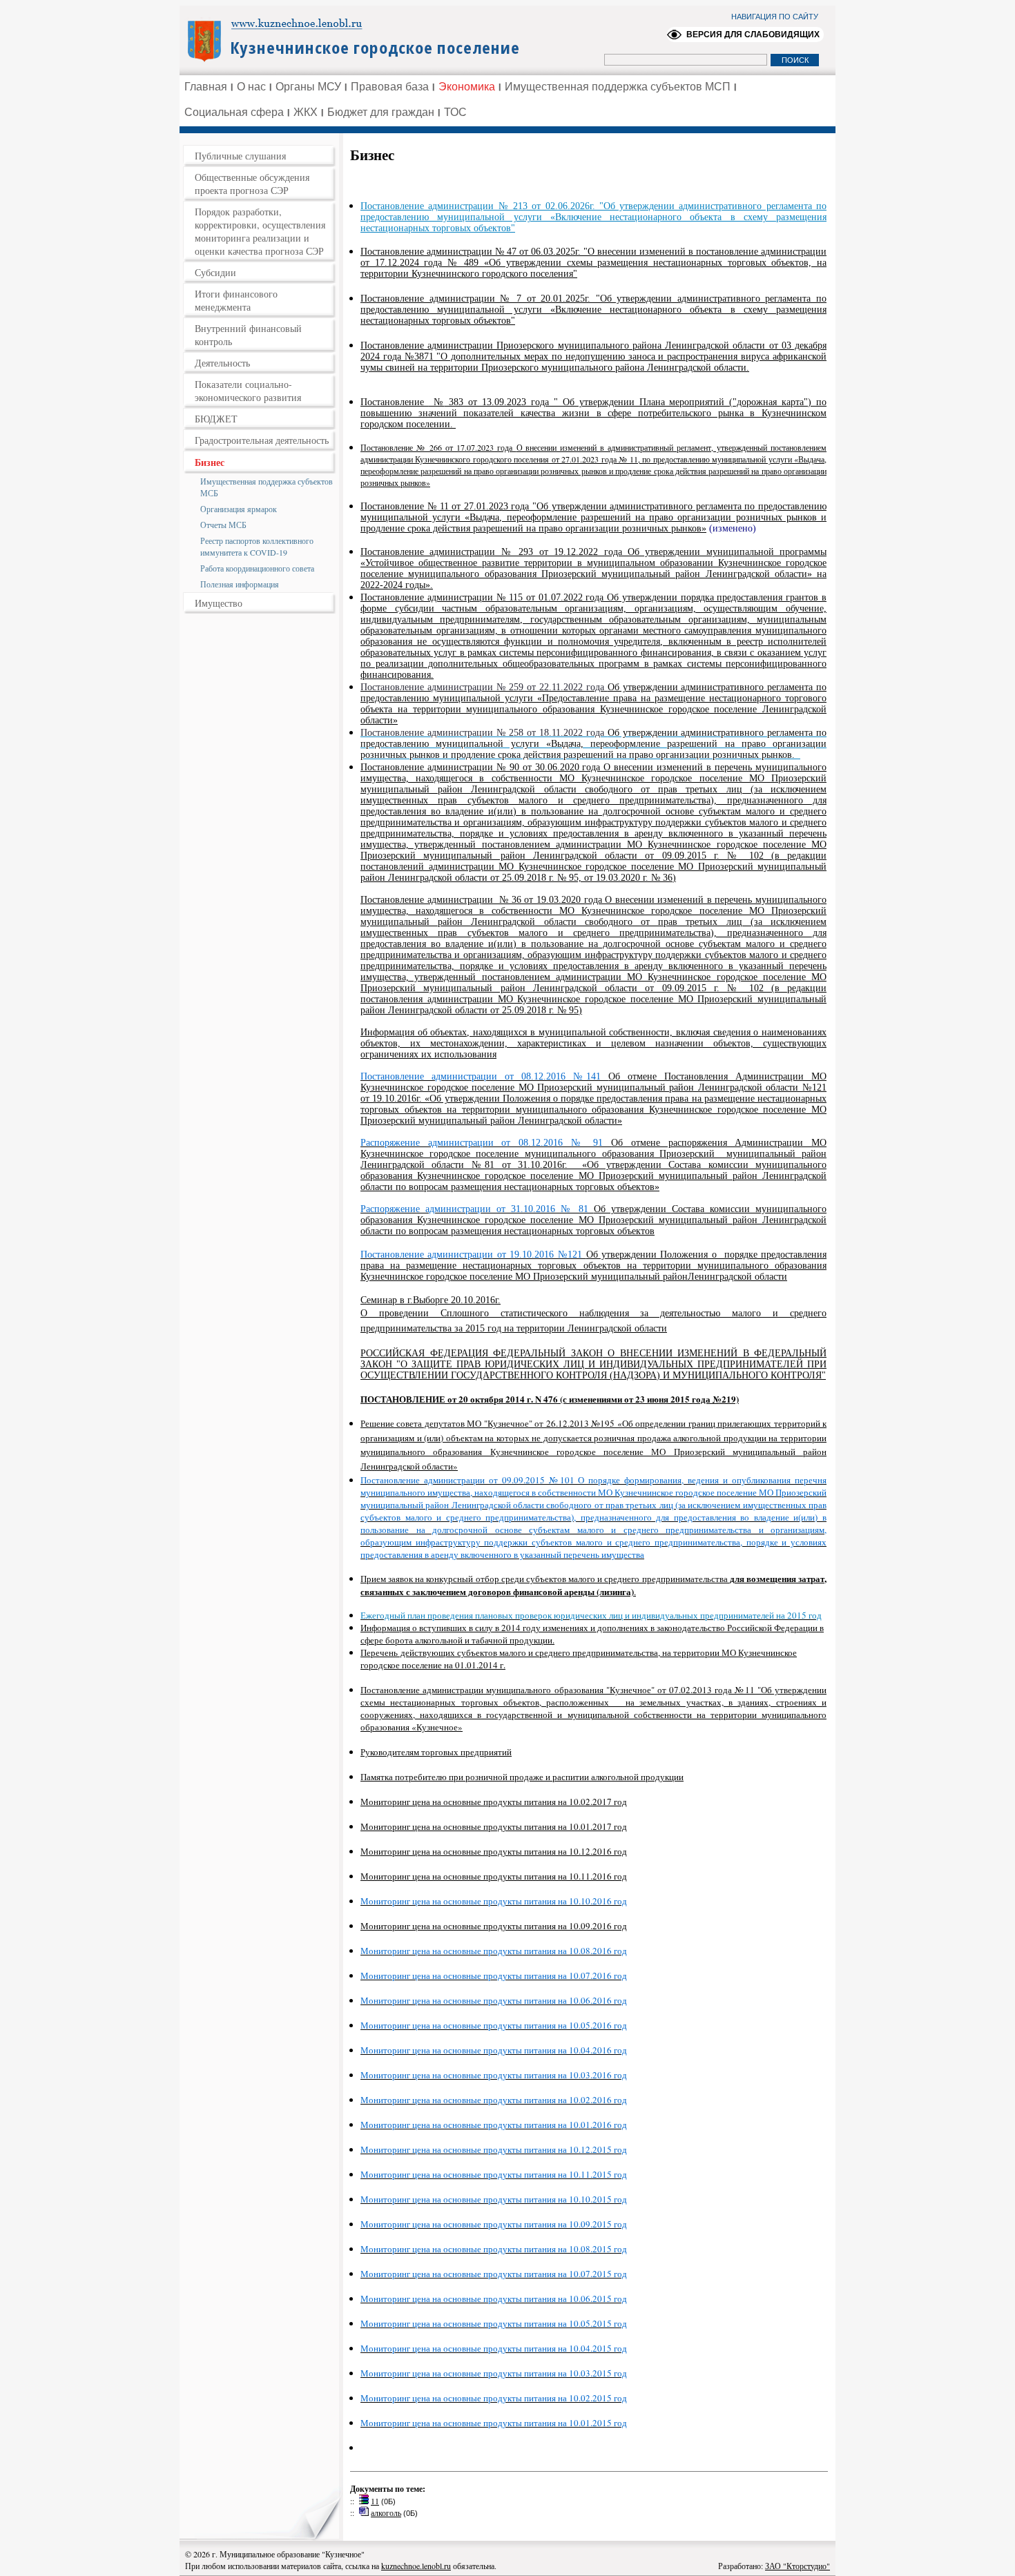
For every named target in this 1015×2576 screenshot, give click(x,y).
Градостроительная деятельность (262, 440)
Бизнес (210, 462)
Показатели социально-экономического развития (248, 391)
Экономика (467, 87)
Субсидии (215, 272)
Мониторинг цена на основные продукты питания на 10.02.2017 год (494, 1802)
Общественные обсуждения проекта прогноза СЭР (252, 184)
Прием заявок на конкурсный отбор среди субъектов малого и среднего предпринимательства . (593, 1585)
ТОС (455, 112)
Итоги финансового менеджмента (236, 300)
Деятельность (222, 363)
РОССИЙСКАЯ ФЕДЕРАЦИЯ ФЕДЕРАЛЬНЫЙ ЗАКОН (482, 1353)
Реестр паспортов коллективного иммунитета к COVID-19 (257, 546)
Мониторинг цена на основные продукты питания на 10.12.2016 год (494, 1851)
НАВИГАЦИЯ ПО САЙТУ (775, 17)
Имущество (219, 603)
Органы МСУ (308, 87)
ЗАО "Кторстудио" (797, 2566)
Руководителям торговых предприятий (436, 1752)
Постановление (395, 402)
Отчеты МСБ (223, 525)
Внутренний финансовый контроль (248, 335)
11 (375, 2501)
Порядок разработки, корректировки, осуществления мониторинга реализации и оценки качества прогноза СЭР (260, 231)
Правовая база (390, 87)
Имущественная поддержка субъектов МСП (618, 87)
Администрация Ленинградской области (359, 39)
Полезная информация (240, 584)
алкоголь (386, 2512)
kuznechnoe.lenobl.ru (416, 2566)
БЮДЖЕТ (216, 419)
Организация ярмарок (239, 509)
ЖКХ (306, 112)
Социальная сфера (234, 112)
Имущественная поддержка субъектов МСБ (267, 487)
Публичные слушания (240, 156)
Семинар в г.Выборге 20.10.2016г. (431, 1300)
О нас (251, 87)
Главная (206, 87)
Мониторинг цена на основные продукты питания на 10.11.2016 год (494, 1876)
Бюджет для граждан (381, 112)
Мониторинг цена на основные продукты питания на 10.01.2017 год (494, 1826)
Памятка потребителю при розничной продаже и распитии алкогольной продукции (522, 1777)
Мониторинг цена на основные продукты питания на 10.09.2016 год (494, 1926)
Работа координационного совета (257, 568)
